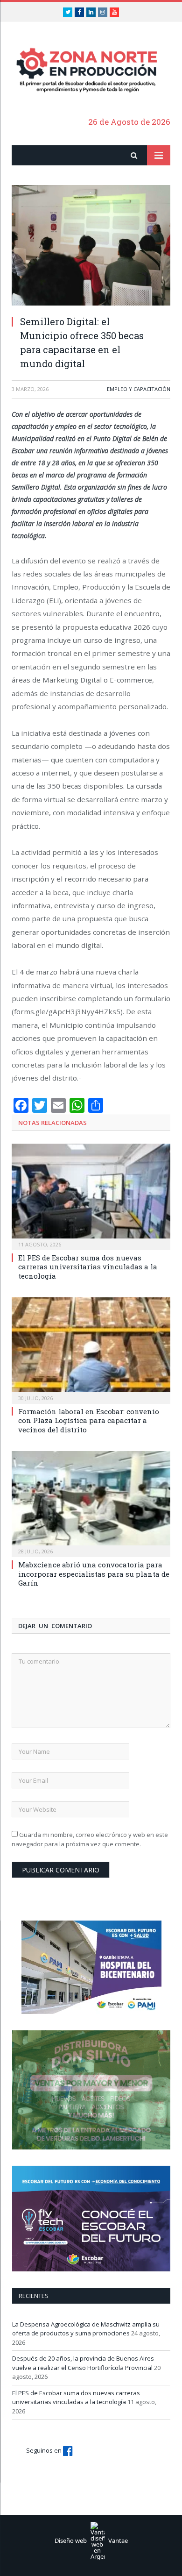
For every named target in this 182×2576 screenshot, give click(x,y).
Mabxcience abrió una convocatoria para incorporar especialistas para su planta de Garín (94, 1574)
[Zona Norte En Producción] (91, 70)
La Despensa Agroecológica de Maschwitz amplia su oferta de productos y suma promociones (86, 2329)
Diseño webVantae (91, 2540)
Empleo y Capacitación (139, 389)
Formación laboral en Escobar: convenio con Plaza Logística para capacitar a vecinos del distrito (89, 1420)
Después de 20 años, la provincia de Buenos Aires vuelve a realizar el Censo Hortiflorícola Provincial (83, 2363)
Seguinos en (45, 2450)
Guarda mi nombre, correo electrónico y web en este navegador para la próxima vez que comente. (90, 1839)
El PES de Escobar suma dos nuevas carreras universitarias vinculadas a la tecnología (88, 1267)
